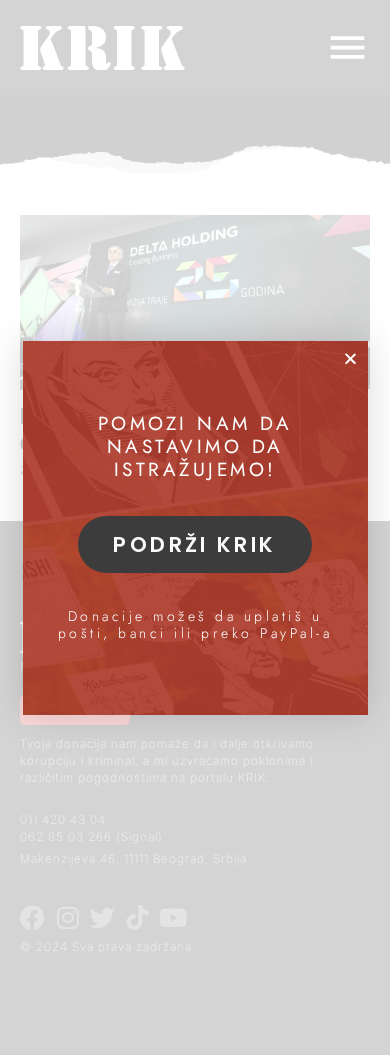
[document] (195, 527)
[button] (350, 358)
